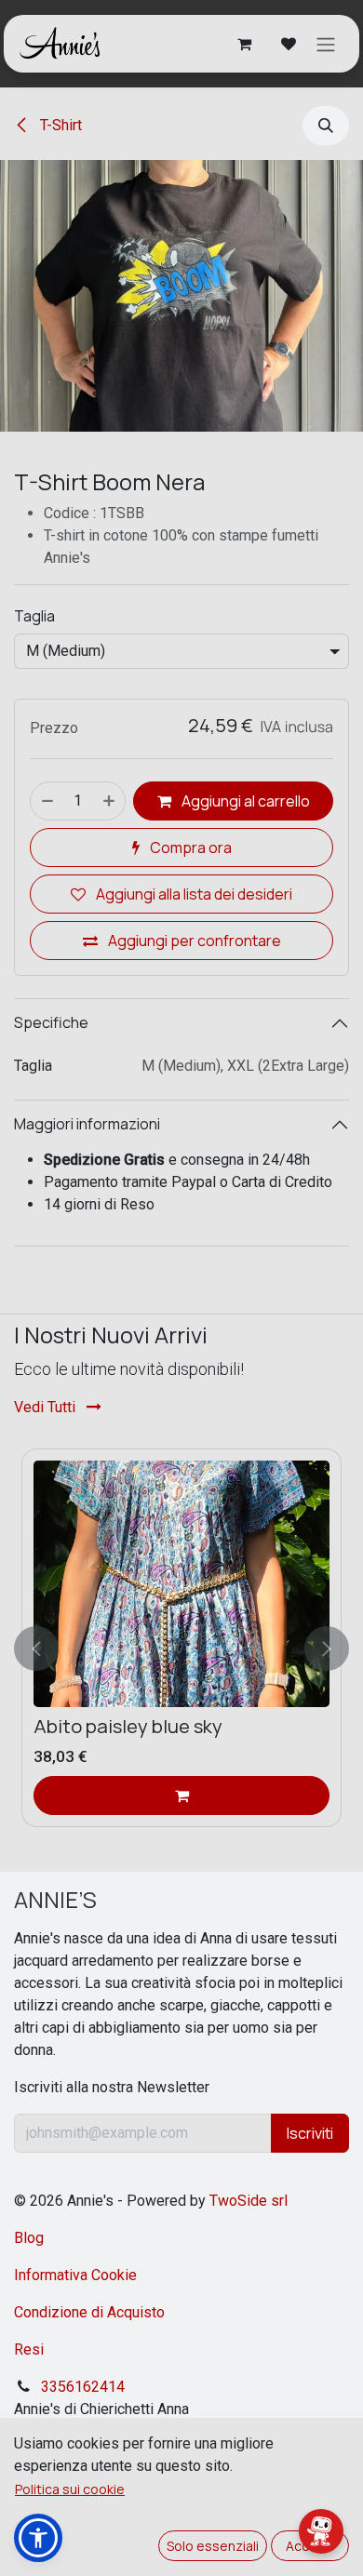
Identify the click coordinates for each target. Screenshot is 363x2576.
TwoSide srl (249, 2201)
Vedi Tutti (47, 1407)
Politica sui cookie (70, 2489)
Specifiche (51, 1022)
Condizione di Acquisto (89, 2312)
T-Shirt (59, 125)
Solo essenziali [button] (213, 2546)
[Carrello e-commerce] (244, 44)
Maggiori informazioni (87, 1124)
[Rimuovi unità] (47, 801)
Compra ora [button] (189, 848)
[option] (181, 1649)
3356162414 (83, 2387)
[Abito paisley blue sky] (181, 1584)
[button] (326, 126)
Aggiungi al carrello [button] (244, 801)
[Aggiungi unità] (110, 801)
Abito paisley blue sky (128, 1726)
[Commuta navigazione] (326, 44)
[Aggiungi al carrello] (181, 1795)
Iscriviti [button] (310, 2133)
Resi (29, 2349)
